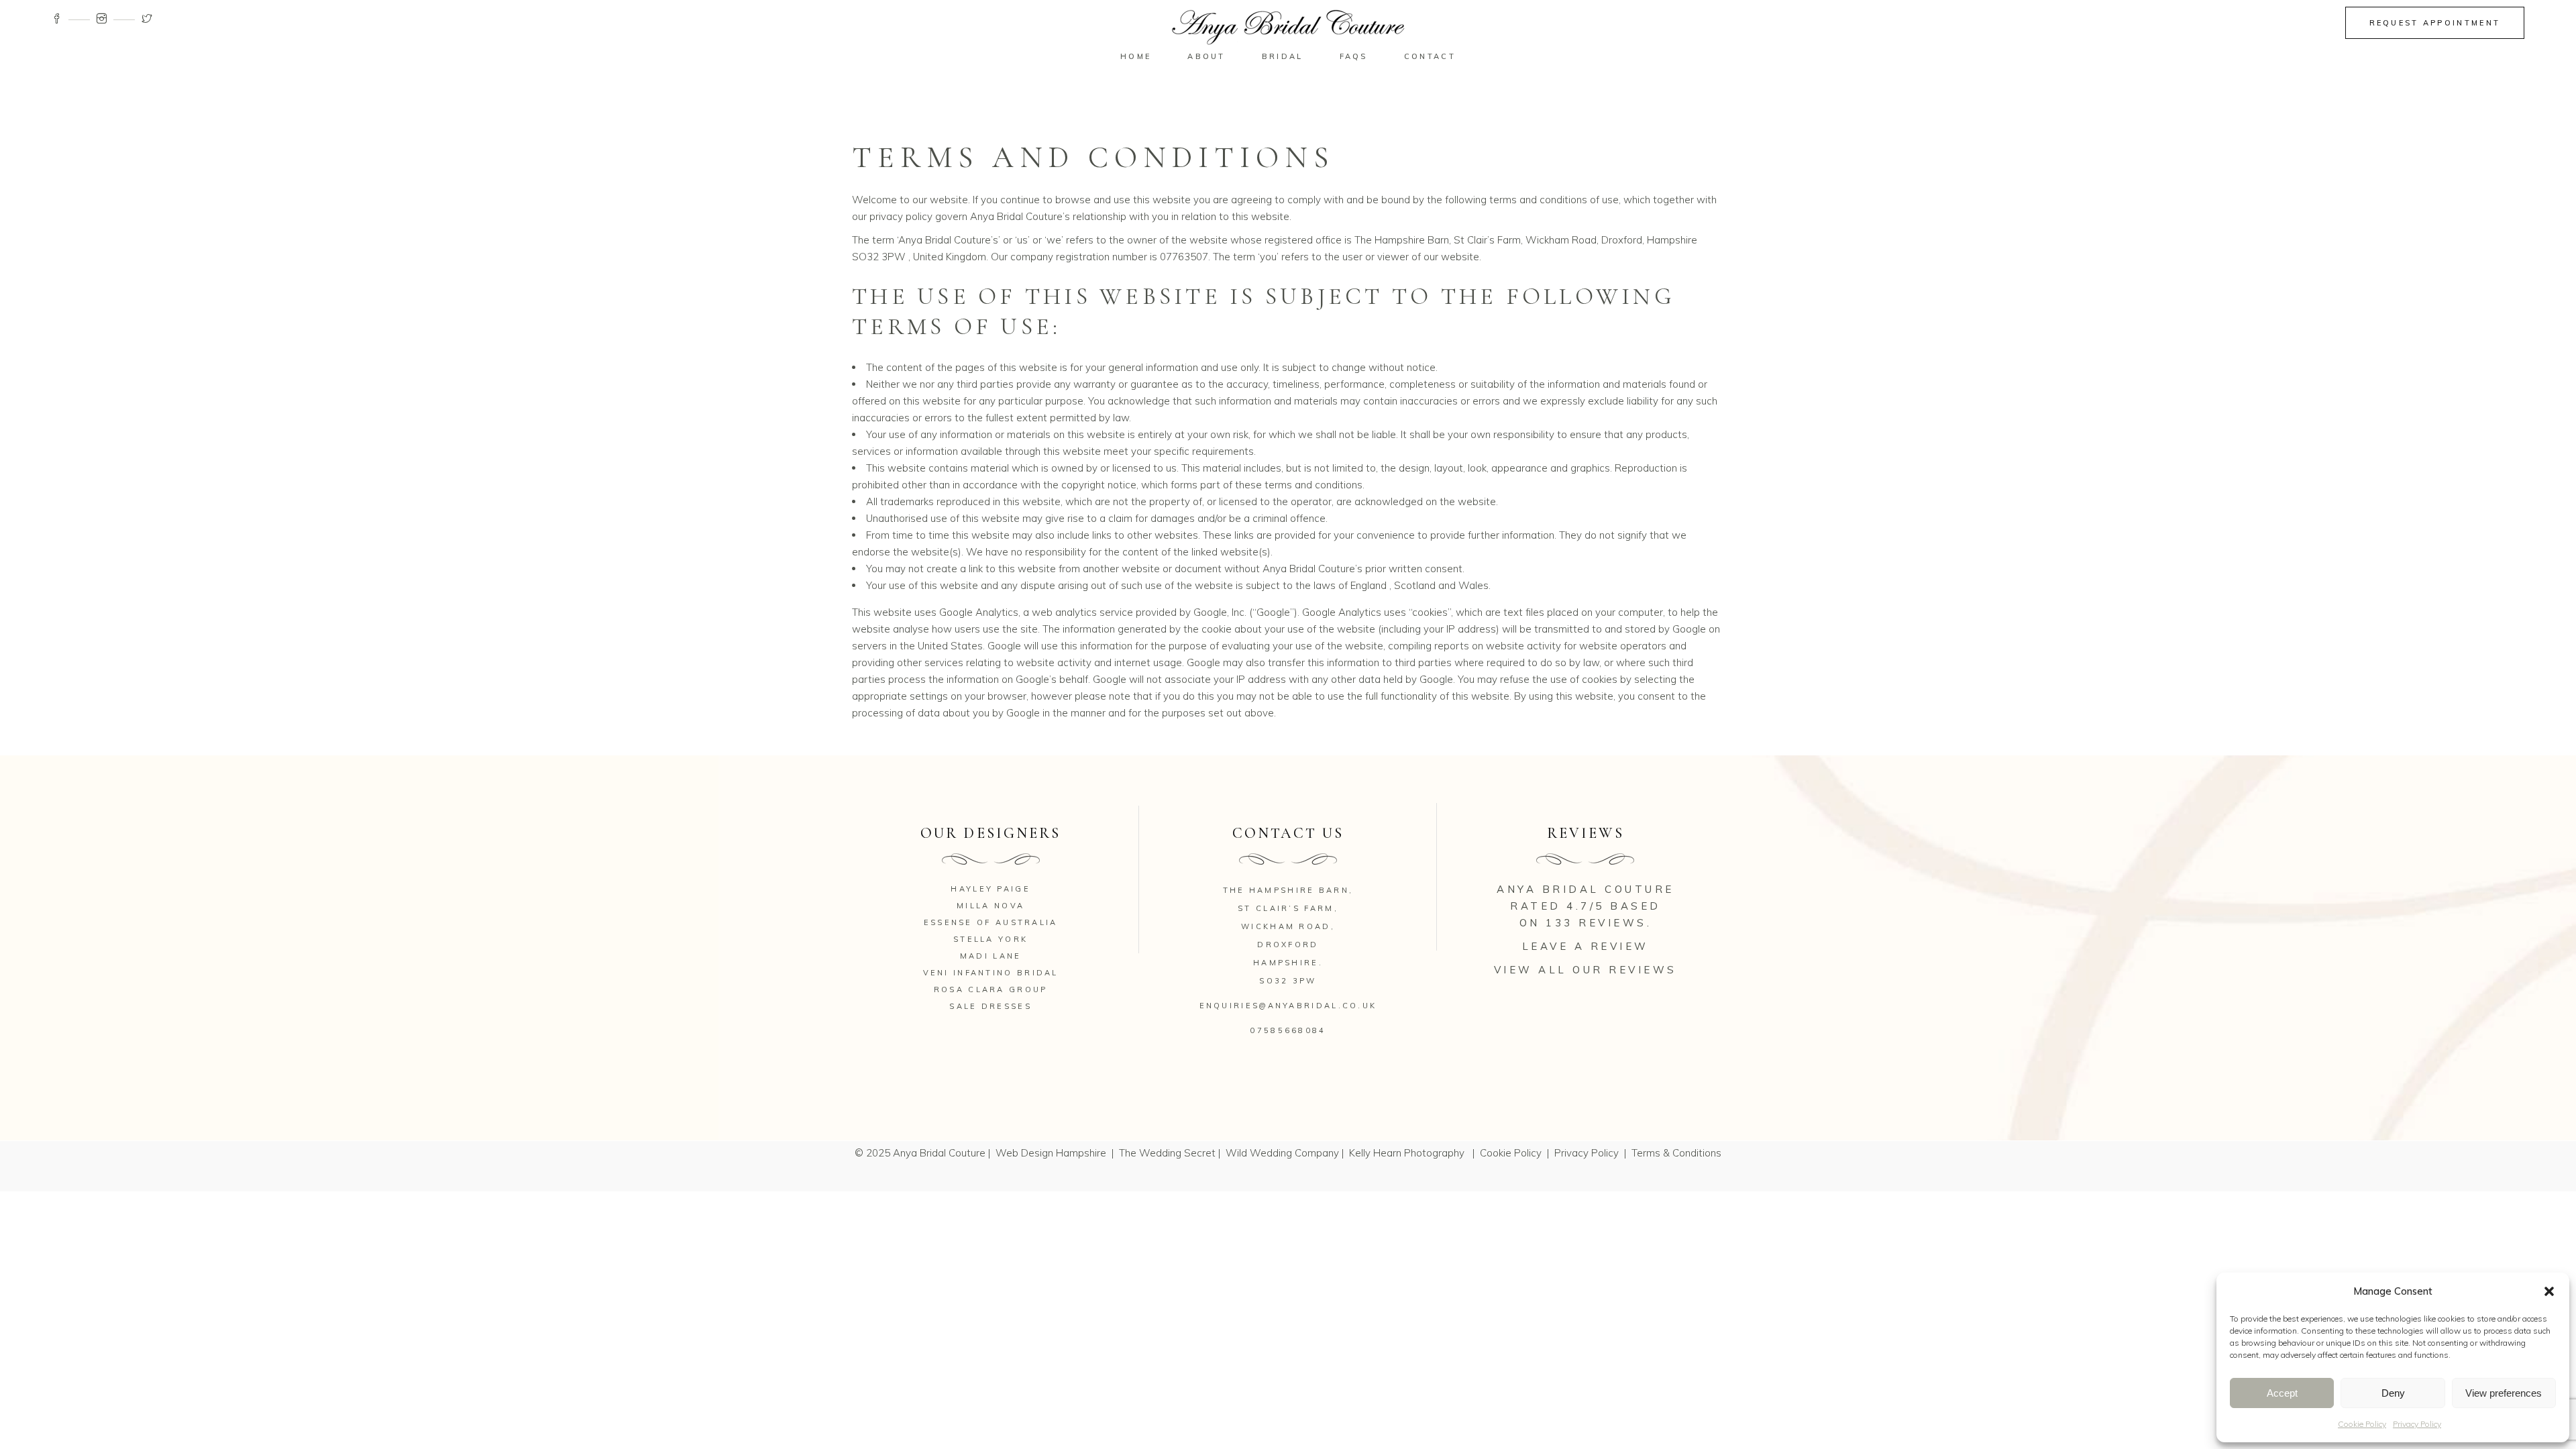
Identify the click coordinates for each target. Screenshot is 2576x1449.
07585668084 (1288, 1030)
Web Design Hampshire (1051, 1153)
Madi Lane (991, 956)
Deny (2393, 1393)
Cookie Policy (2362, 1424)
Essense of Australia (991, 922)
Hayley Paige (990, 889)
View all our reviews (1586, 970)
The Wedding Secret (1167, 1153)
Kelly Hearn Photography (1408, 1153)
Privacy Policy (2417, 1424)
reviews (1613, 923)
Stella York (990, 939)
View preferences (2504, 1393)
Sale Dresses (990, 1006)
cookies (1430, 612)
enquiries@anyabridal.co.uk (1288, 1006)
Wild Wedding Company (1282, 1153)
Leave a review (1586, 946)
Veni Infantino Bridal (991, 973)
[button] (2549, 1291)
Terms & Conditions (1676, 1153)
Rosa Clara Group (991, 989)
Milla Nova (990, 906)
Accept (2282, 1393)
